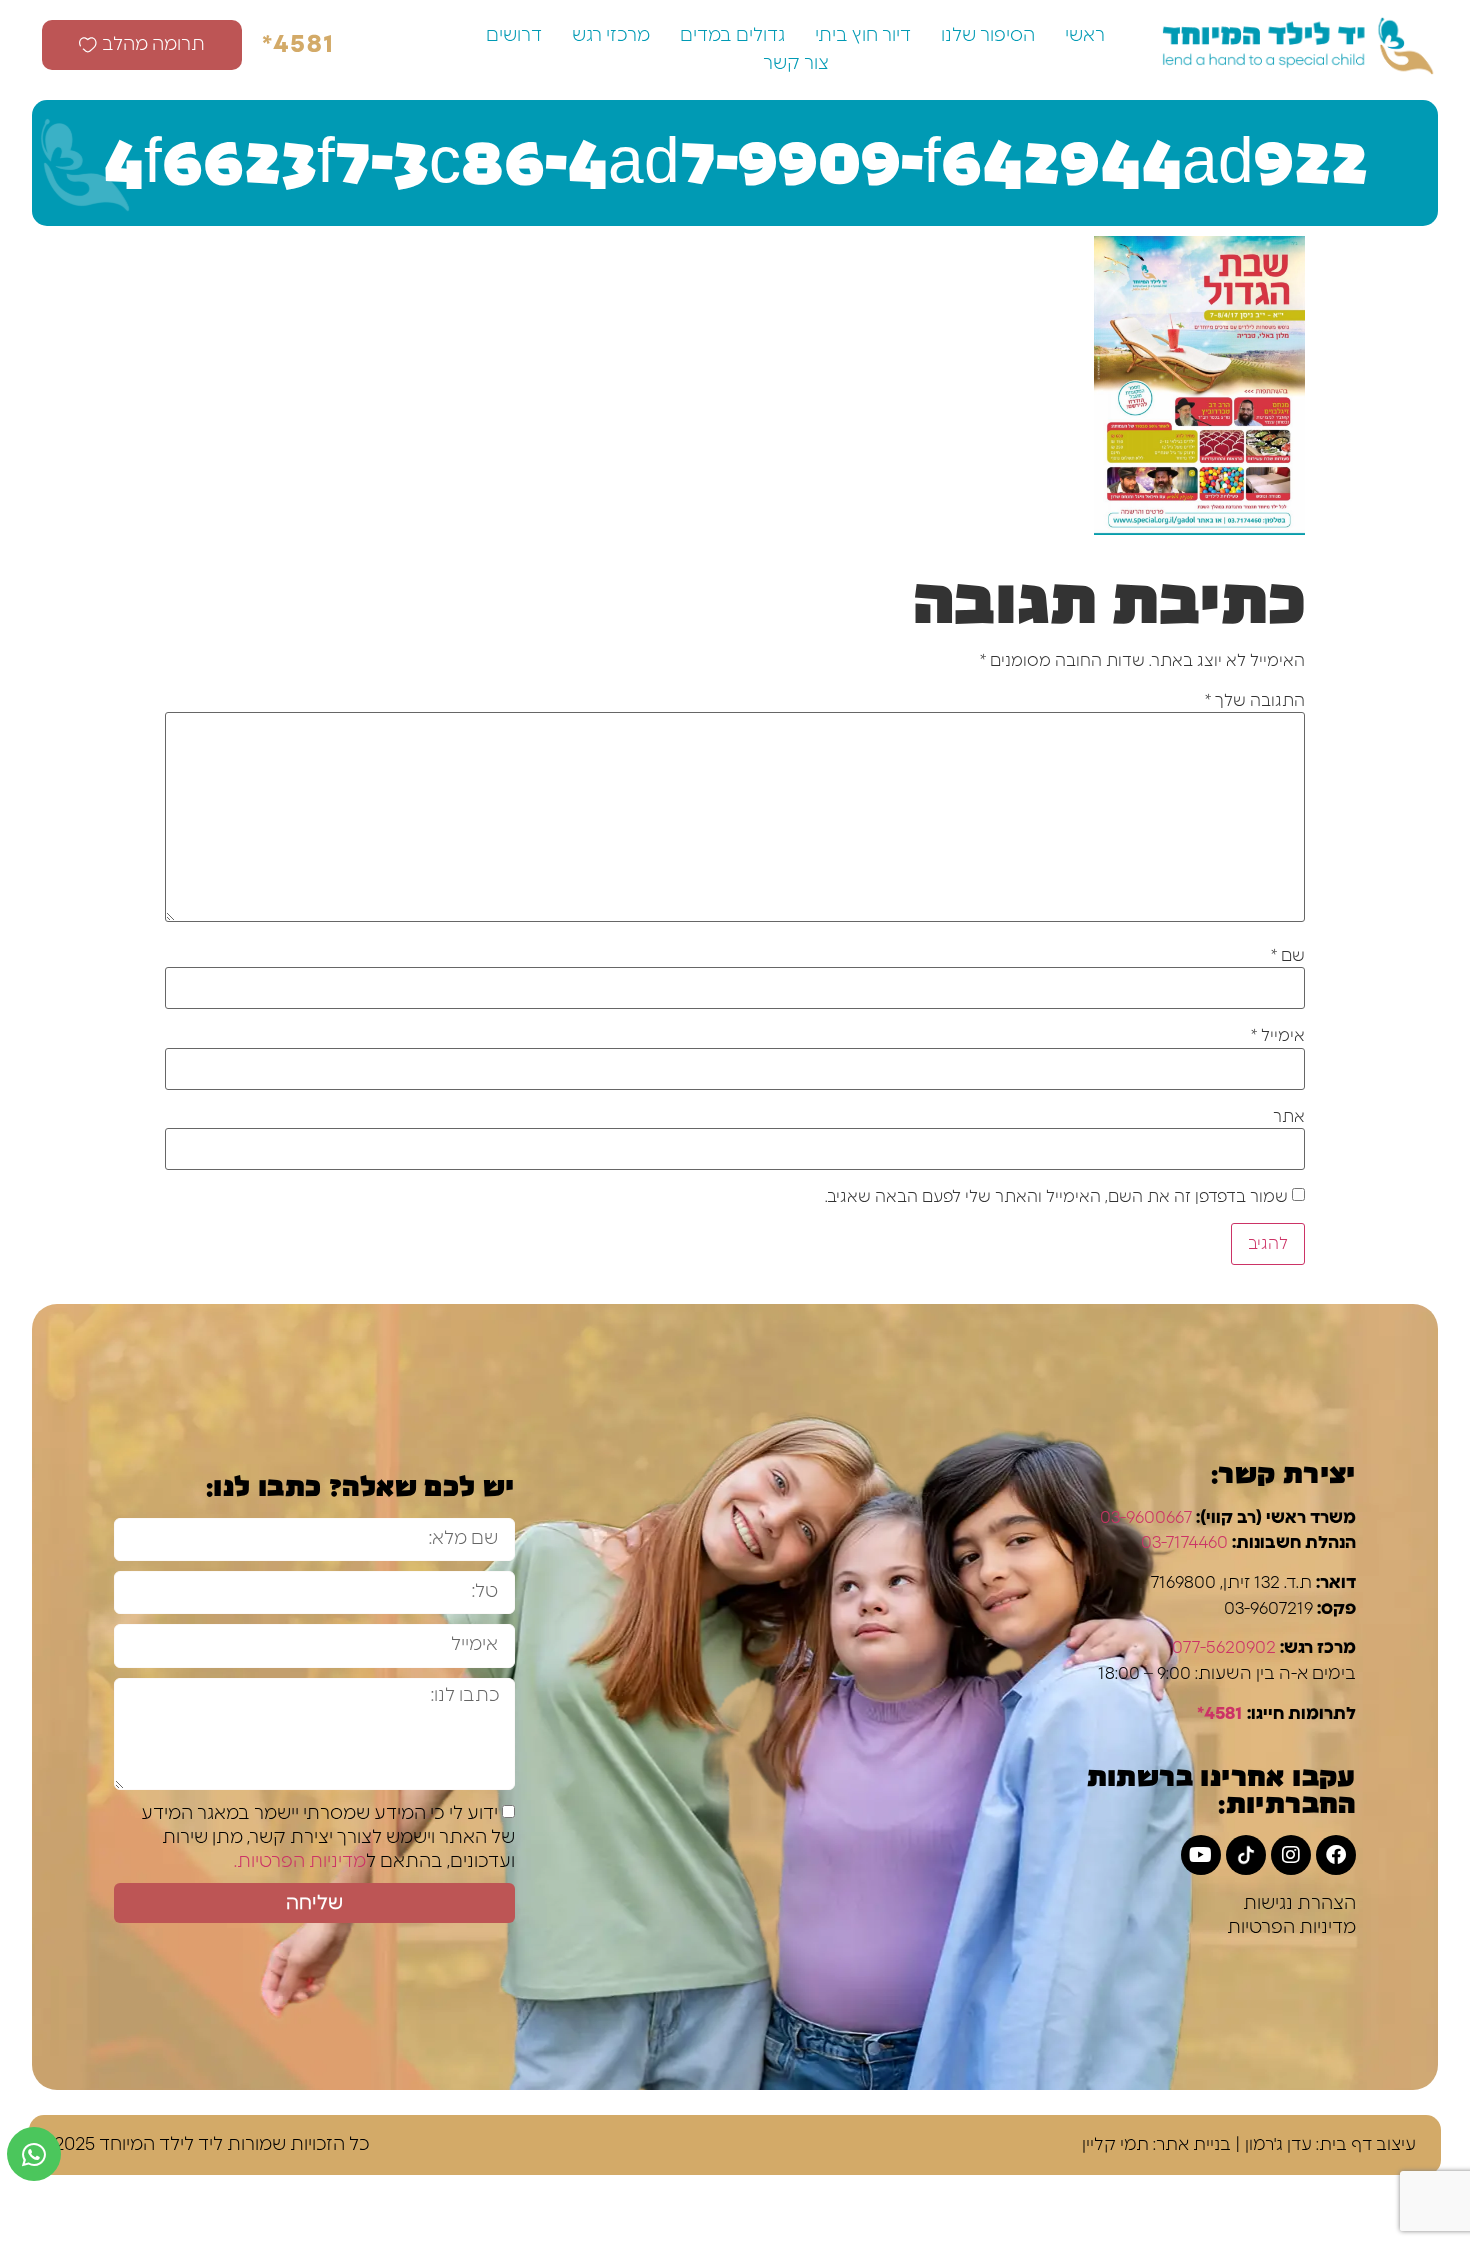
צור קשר (796, 64)
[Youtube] (1201, 1855)
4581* (1220, 1713)
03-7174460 (1184, 1542)
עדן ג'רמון (1278, 2144)
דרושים (514, 36)
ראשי (1085, 36)
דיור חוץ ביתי (863, 36)
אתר (1289, 1117)
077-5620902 (1224, 1647)
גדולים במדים (732, 36)
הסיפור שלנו (988, 36)
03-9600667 (1146, 1517)
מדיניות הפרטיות (1291, 1928)
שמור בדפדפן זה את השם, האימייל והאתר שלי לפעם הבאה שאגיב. (1056, 1197)
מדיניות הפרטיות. (300, 1862)
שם (1288, 956)
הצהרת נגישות (1299, 1904)
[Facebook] (1336, 1855)
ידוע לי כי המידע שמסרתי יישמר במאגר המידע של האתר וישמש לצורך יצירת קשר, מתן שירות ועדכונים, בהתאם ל (328, 1838)
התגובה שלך (1255, 701)
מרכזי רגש (611, 36)
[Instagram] (1291, 1855)
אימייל (1278, 1036)
